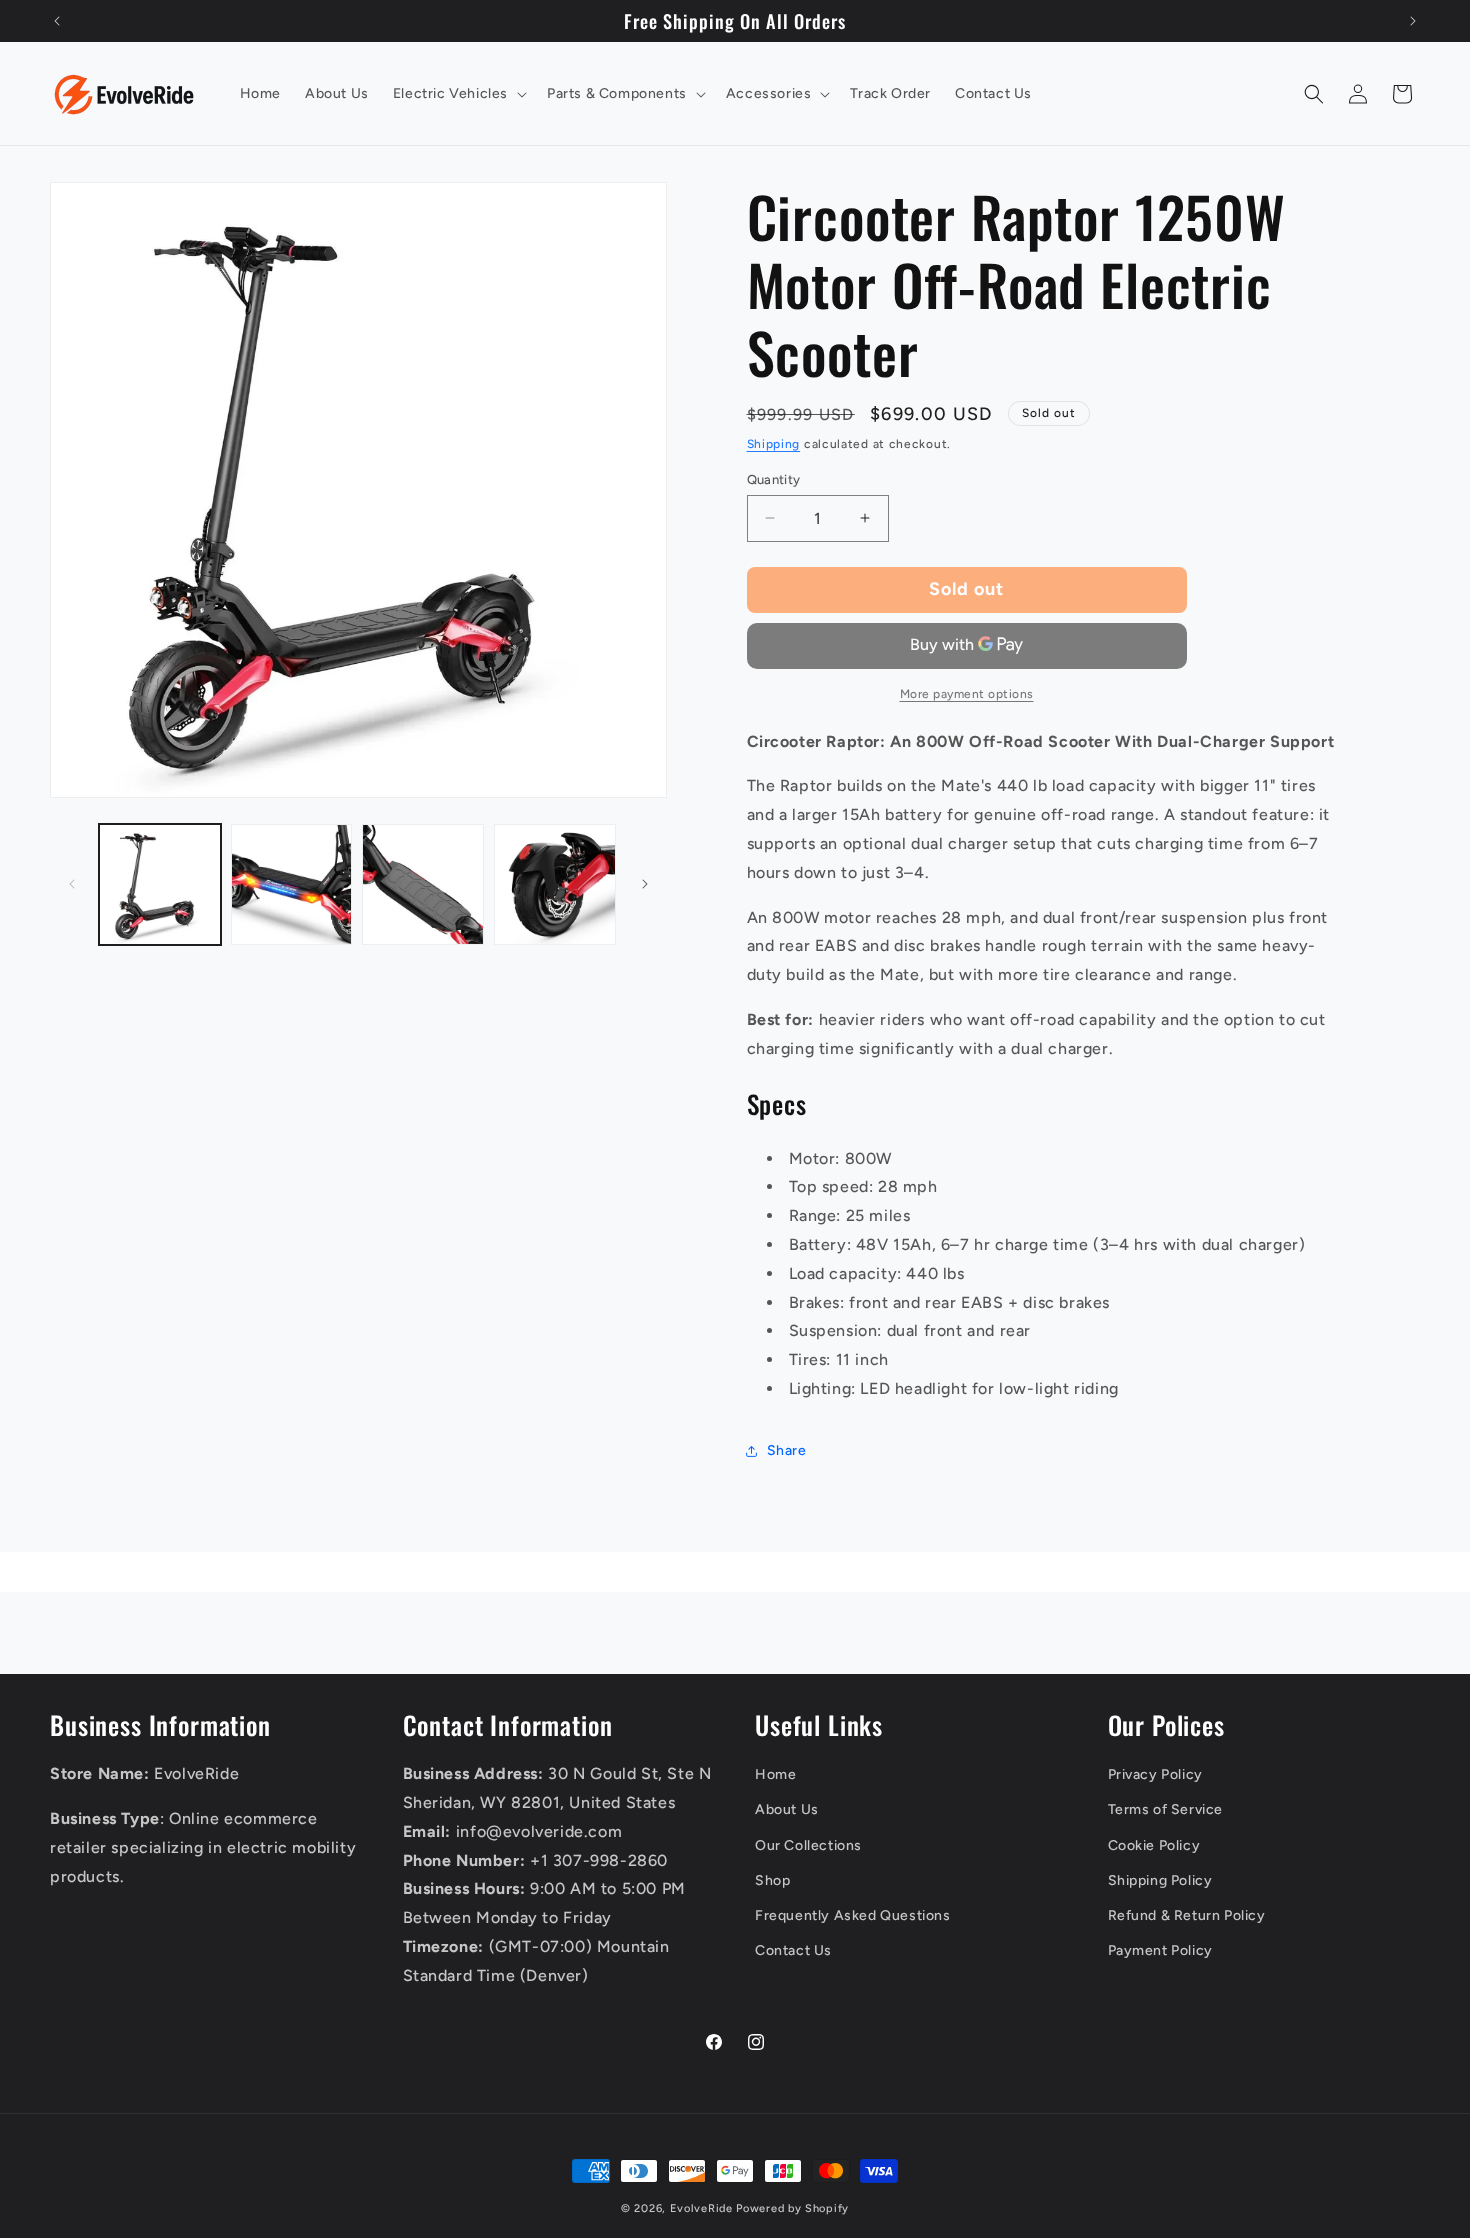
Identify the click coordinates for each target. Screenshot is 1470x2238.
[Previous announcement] (57, 21)
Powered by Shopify (792, 2208)
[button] (458, 94)
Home (775, 1774)
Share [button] (787, 1450)
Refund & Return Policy (1187, 1915)
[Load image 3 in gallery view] (423, 885)
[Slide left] (72, 884)
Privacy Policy (1155, 1774)
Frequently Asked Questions (853, 1915)
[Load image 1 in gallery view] (160, 885)
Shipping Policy (1160, 1880)
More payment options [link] (967, 694)
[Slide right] (645, 884)
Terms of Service (1166, 1809)
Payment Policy (1160, 1950)
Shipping (774, 444)
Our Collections (808, 1845)
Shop (772, 1880)
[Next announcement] (1413, 21)
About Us (787, 1809)
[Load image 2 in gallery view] (292, 885)
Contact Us (793, 1950)
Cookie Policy (1154, 1845)
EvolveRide (701, 2208)
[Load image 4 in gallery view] (555, 885)
